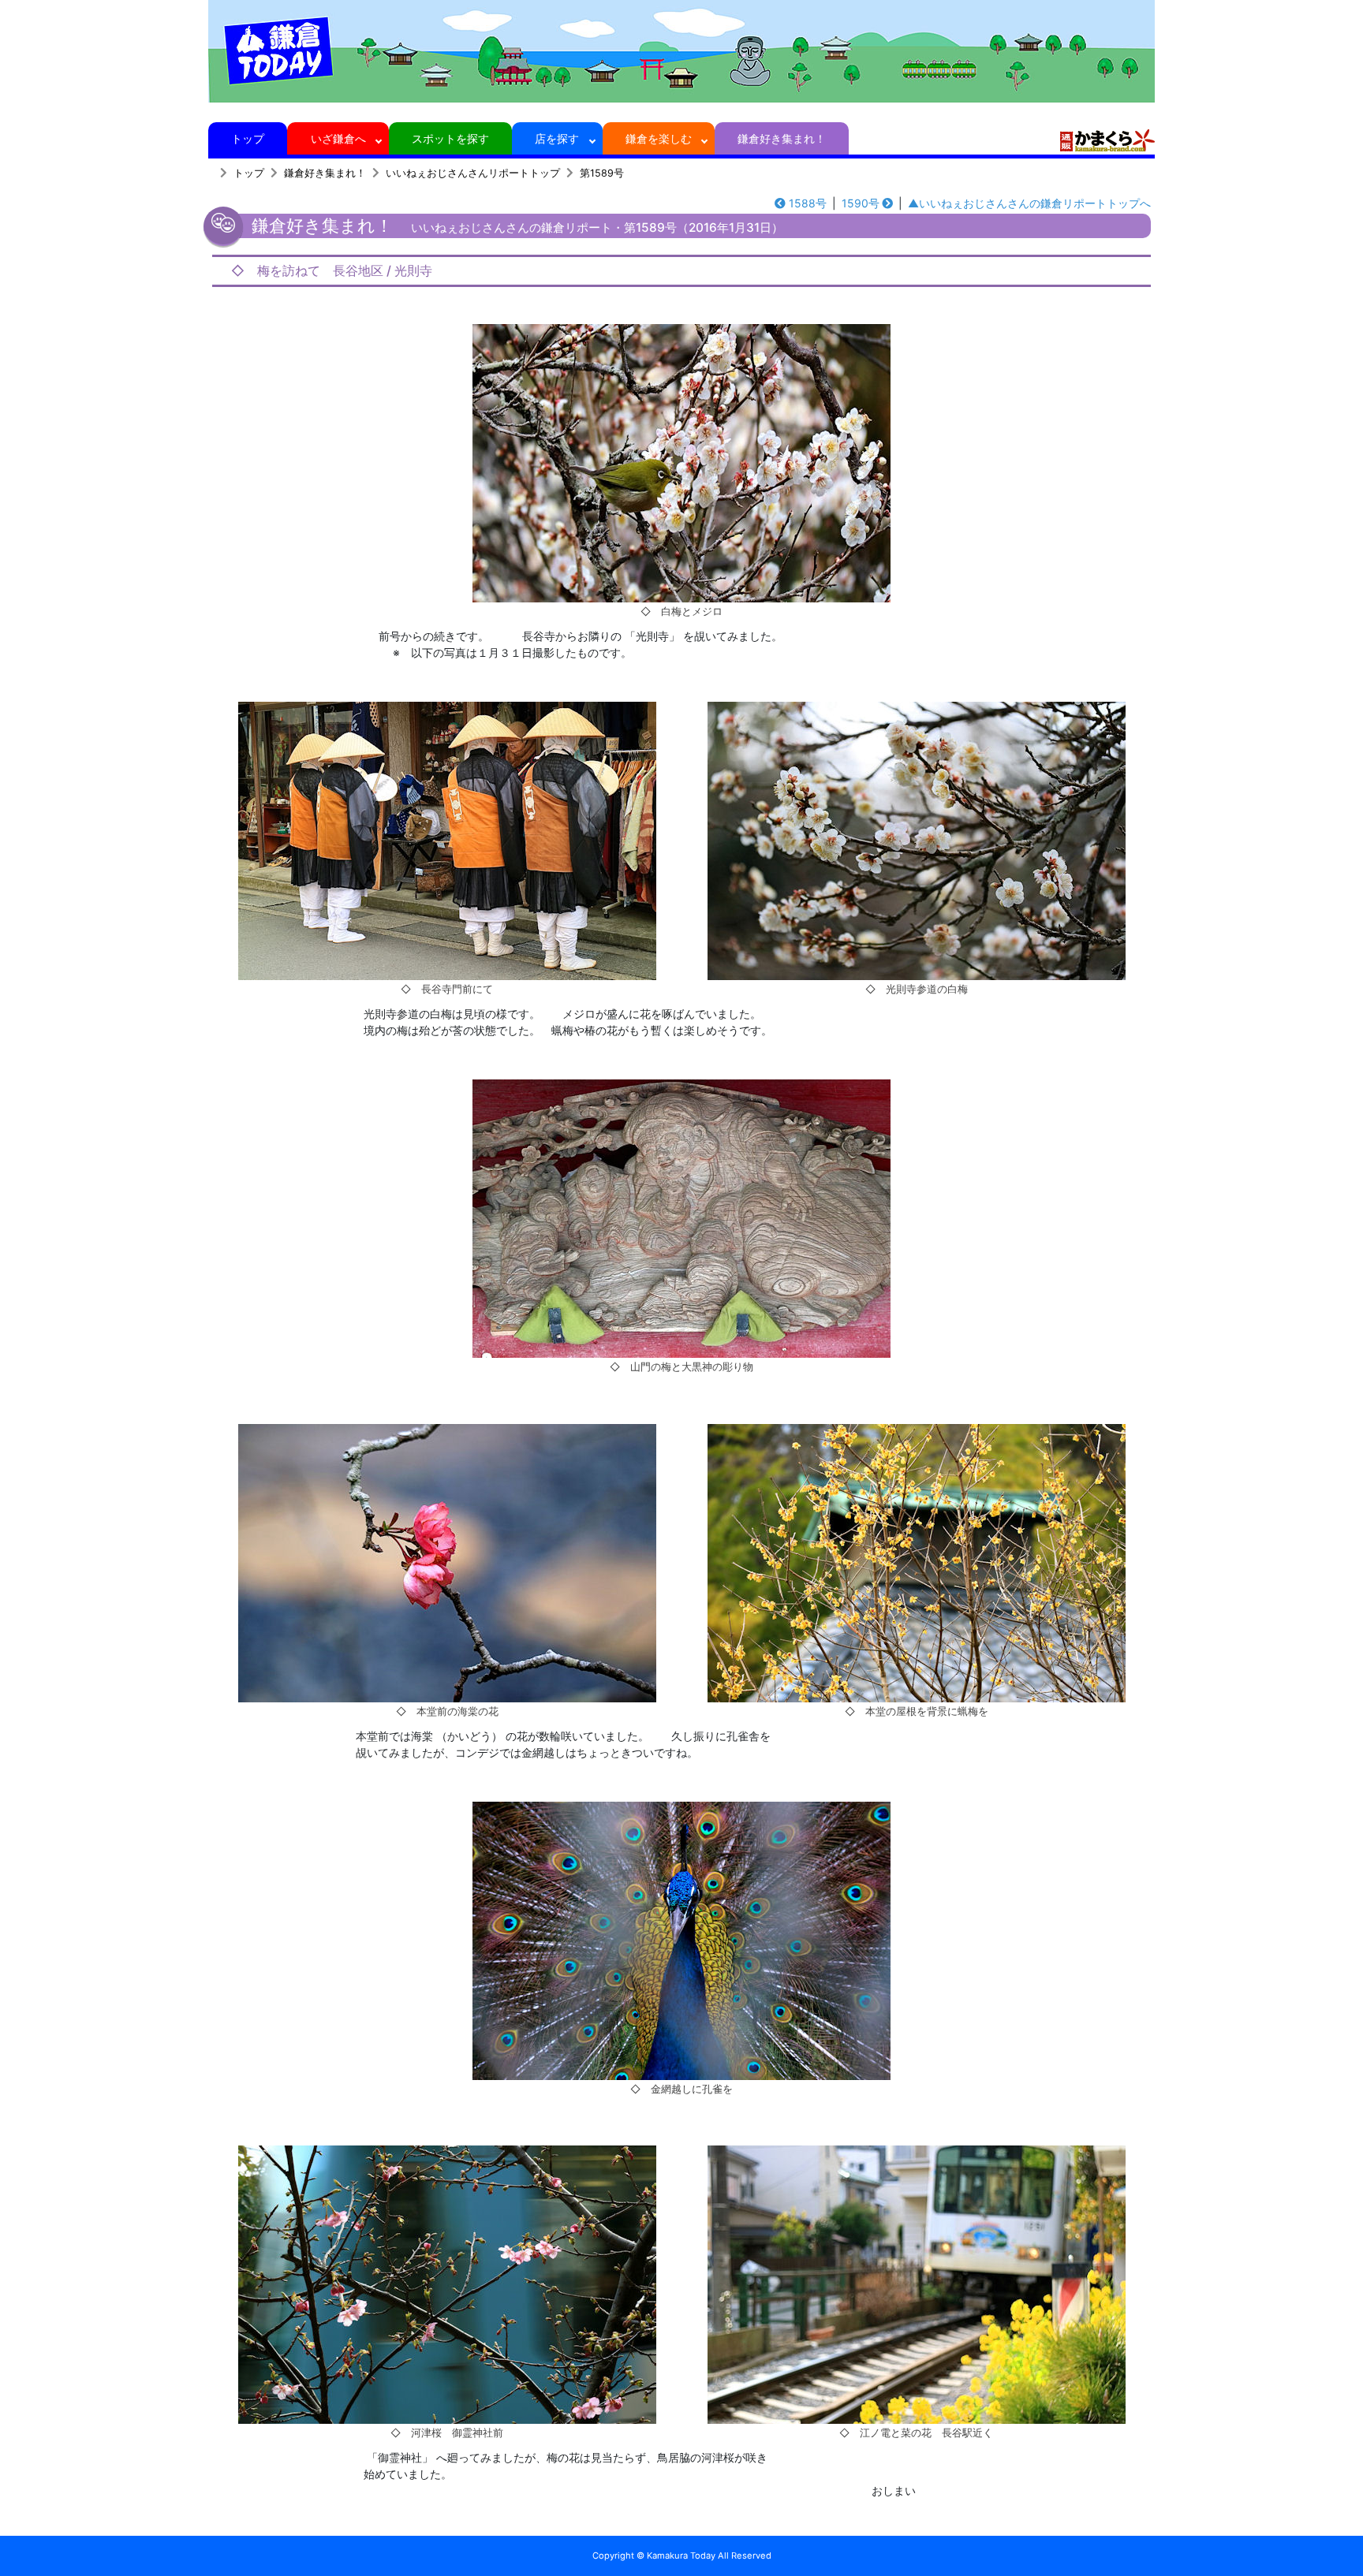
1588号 (808, 203)
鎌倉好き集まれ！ (782, 138)
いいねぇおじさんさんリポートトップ (473, 173)
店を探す (557, 138)
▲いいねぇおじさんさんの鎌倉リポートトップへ (1029, 203)
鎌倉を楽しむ (659, 138)
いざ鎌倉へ (338, 138)
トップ (248, 138)
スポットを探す (450, 138)
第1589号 (602, 173)
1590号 (861, 203)
